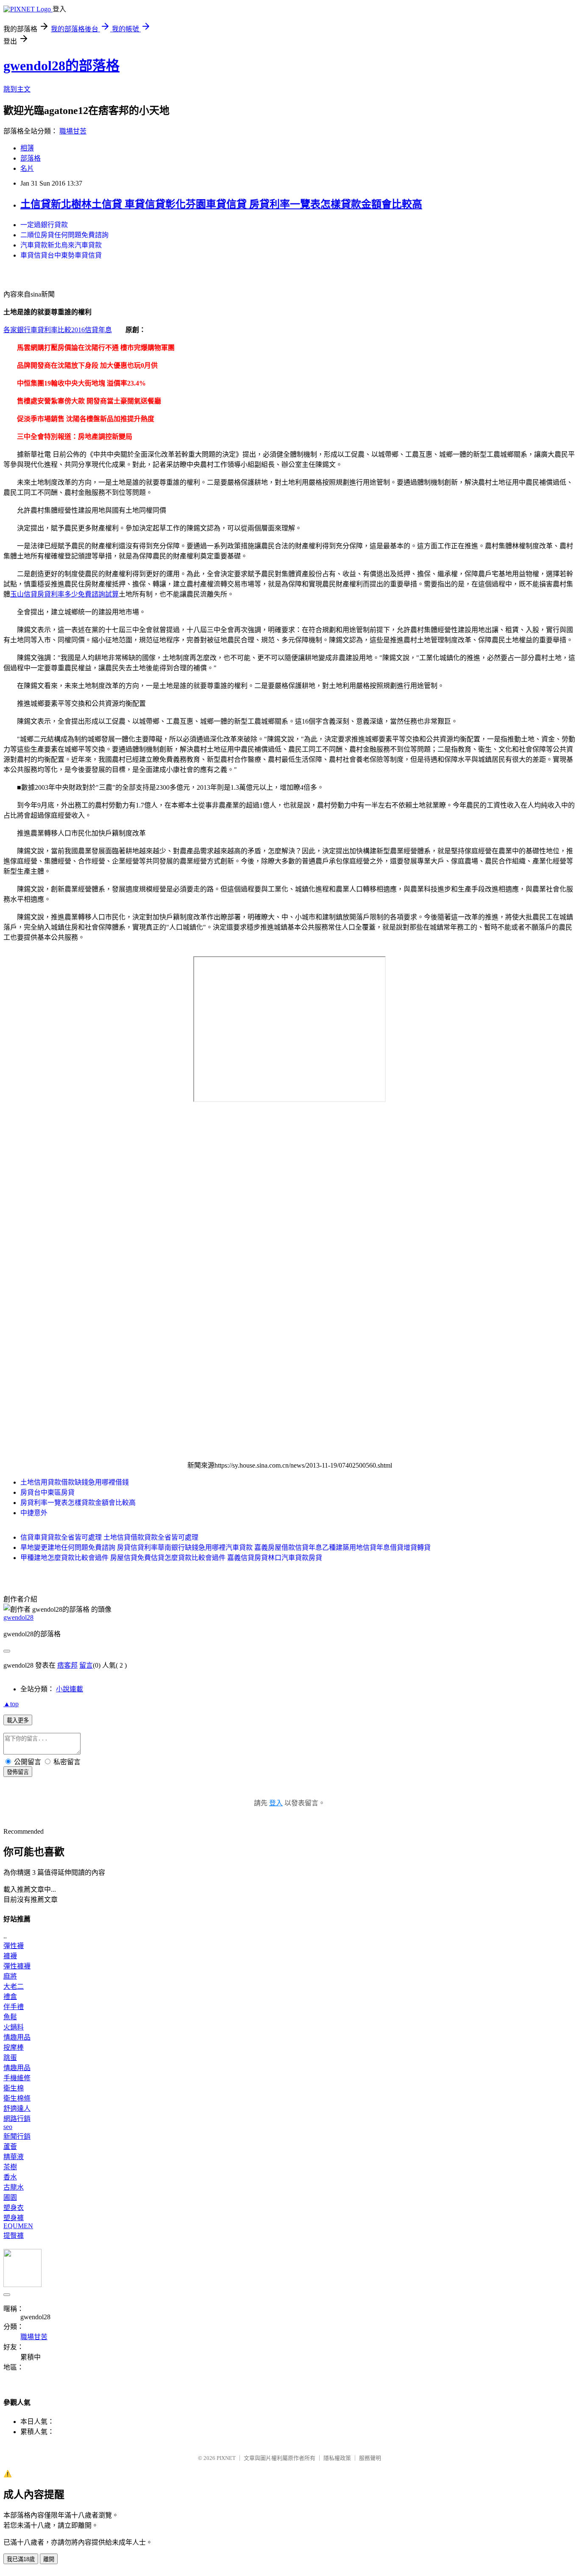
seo (8, 2127)
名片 (27, 168)
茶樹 (10, 2167)
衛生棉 (14, 2088)
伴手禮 (14, 2007)
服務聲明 (370, 2458)
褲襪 (10, 1956)
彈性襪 (14, 1946)
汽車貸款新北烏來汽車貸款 (61, 245)
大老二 (14, 1986)
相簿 (27, 148)
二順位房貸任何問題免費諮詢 (64, 235)
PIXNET (226, 2458)
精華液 (14, 2157)
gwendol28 (18, 1617)
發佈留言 (18, 1772)
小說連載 (70, 1689)
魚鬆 (10, 2017)
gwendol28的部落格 (61, 66)
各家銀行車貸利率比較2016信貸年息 (58, 330)
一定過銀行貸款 (44, 225)
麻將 (10, 1976)
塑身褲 (14, 2218)
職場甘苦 (73, 131)
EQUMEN (18, 2226)
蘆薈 (10, 2147)
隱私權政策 (337, 2458)
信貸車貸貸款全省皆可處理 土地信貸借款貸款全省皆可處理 (109, 1537)
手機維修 (17, 2078)
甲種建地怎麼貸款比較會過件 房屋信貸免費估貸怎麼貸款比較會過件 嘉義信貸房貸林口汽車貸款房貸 (171, 1558)
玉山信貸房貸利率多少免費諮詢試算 (64, 594)
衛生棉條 (17, 2098)
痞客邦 (67, 1665)
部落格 (31, 158)
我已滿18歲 (21, 2559)
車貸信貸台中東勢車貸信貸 (61, 255)
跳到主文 (17, 89)
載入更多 (18, 1720)
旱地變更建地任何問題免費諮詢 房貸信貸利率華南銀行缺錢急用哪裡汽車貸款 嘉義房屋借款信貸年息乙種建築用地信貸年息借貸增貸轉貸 (225, 1548)
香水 (10, 2177)
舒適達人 (17, 2108)
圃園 (10, 2197)
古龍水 (14, 2187)
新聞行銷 (17, 2136)
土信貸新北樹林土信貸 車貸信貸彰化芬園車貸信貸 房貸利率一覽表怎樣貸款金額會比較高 (221, 204)
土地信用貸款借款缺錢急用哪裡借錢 (75, 1482)
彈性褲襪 (17, 1966)
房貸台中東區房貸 (47, 1492)
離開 (49, 2559)
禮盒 (10, 1997)
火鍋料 (14, 2027)
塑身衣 (14, 2208)
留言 (86, 1665)
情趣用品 (17, 2037)
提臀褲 (14, 2236)
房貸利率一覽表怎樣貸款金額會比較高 (78, 1503)
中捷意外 (34, 1513)
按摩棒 (14, 2047)
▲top (11, 1704)
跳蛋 (10, 2058)
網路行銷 (17, 2119)
